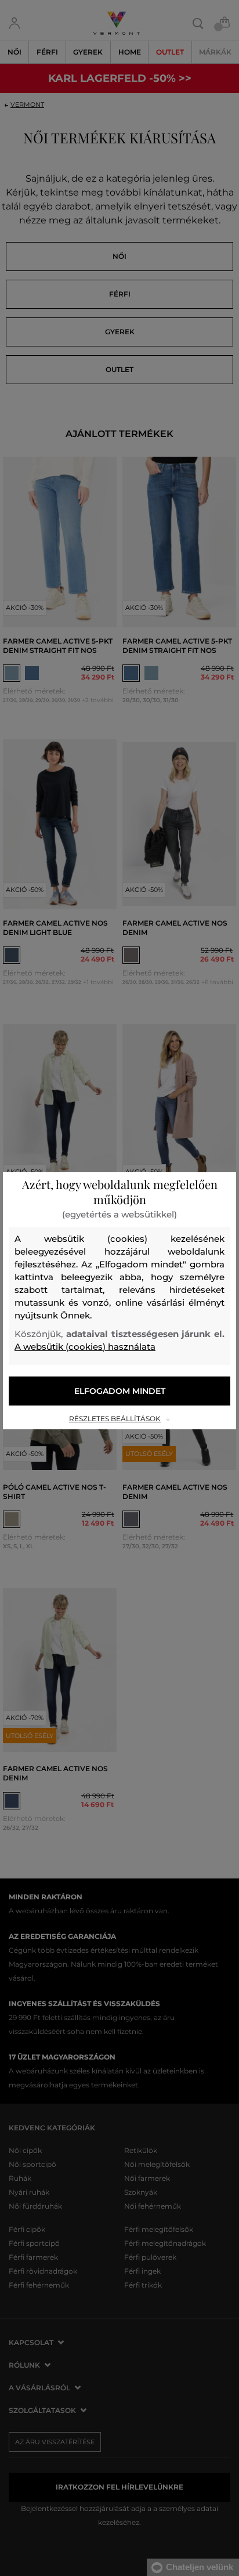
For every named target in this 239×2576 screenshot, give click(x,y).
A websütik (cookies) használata (85, 1347)
